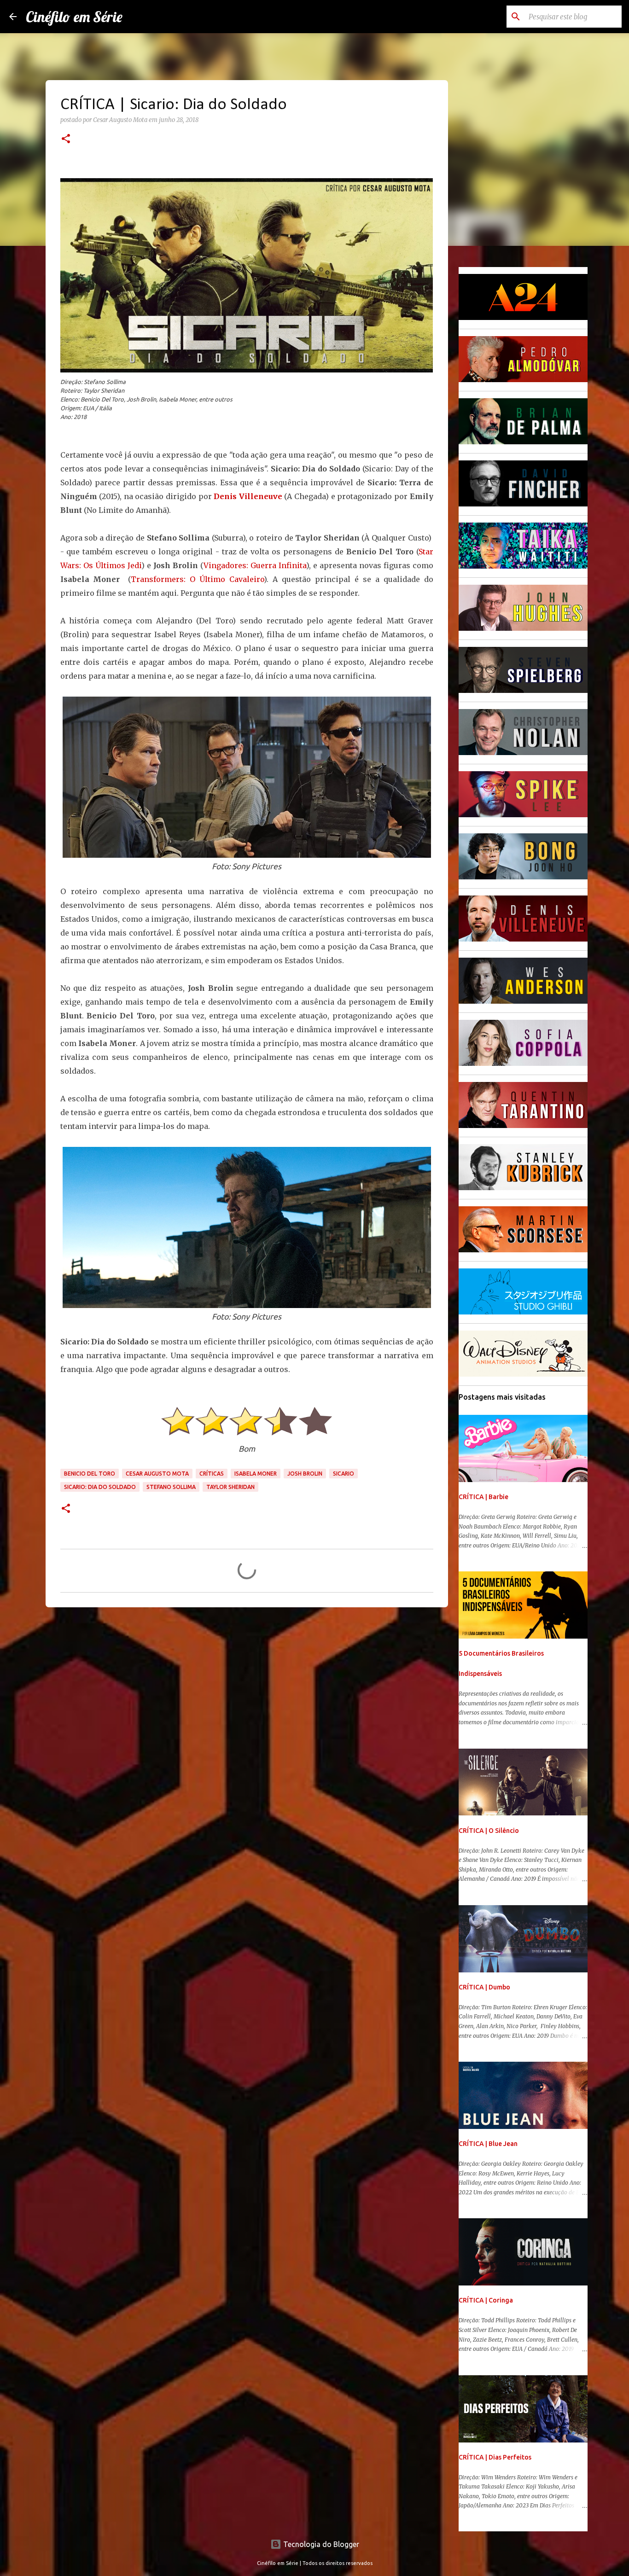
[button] (66, 140)
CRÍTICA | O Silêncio (489, 1831)
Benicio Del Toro (90, 1474)
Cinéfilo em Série (74, 17)
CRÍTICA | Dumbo (484, 1987)
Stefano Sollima (171, 1487)
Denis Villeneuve (248, 496)
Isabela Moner (256, 1474)
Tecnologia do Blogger (320, 2544)
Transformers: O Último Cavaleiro (197, 579)
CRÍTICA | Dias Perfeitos (495, 2457)
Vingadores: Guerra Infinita (255, 565)
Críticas (212, 1474)
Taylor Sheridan (230, 1487)
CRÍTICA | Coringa (486, 2300)
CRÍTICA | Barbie (483, 1497)
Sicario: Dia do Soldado (100, 1487)
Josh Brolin (305, 1474)
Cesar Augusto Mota (157, 1474)
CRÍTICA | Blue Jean (488, 2144)
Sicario (344, 1474)
